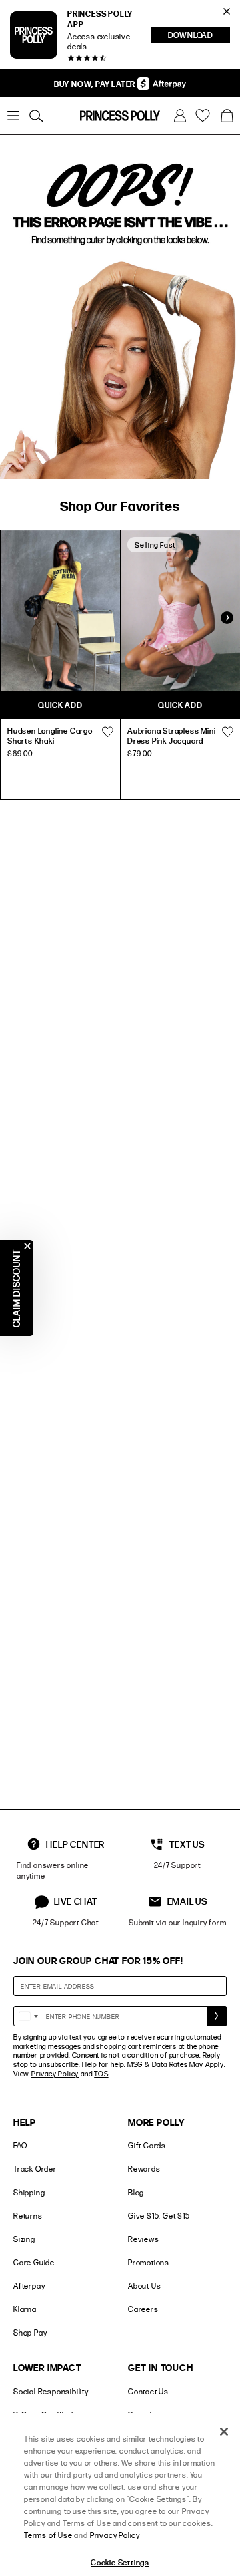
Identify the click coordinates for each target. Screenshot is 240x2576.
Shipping (29, 2192)
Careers (143, 2309)
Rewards (144, 2169)
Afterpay (29, 2286)
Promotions (149, 2262)
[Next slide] (227, 618)
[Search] (36, 116)
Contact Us (148, 2391)
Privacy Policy (55, 2074)
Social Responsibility (51, 2391)
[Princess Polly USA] (120, 116)
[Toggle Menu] (13, 116)
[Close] (224, 2432)
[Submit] (217, 2016)
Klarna (25, 2309)
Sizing (24, 2239)
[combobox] (28, 2016)
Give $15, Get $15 (159, 2216)
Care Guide (34, 2262)
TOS (101, 2074)
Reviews (144, 2239)
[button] (227, 116)
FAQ (20, 2145)
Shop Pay (30, 2332)
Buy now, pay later (96, 84)
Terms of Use (48, 2535)
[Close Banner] (227, 11)
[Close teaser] (27, 1246)
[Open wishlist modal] (107, 732)
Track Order (35, 2169)
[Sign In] (180, 116)
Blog (136, 2192)
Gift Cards (147, 2145)
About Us (144, 2286)
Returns (28, 2216)
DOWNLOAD (199, 36)
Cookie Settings (120, 2562)
